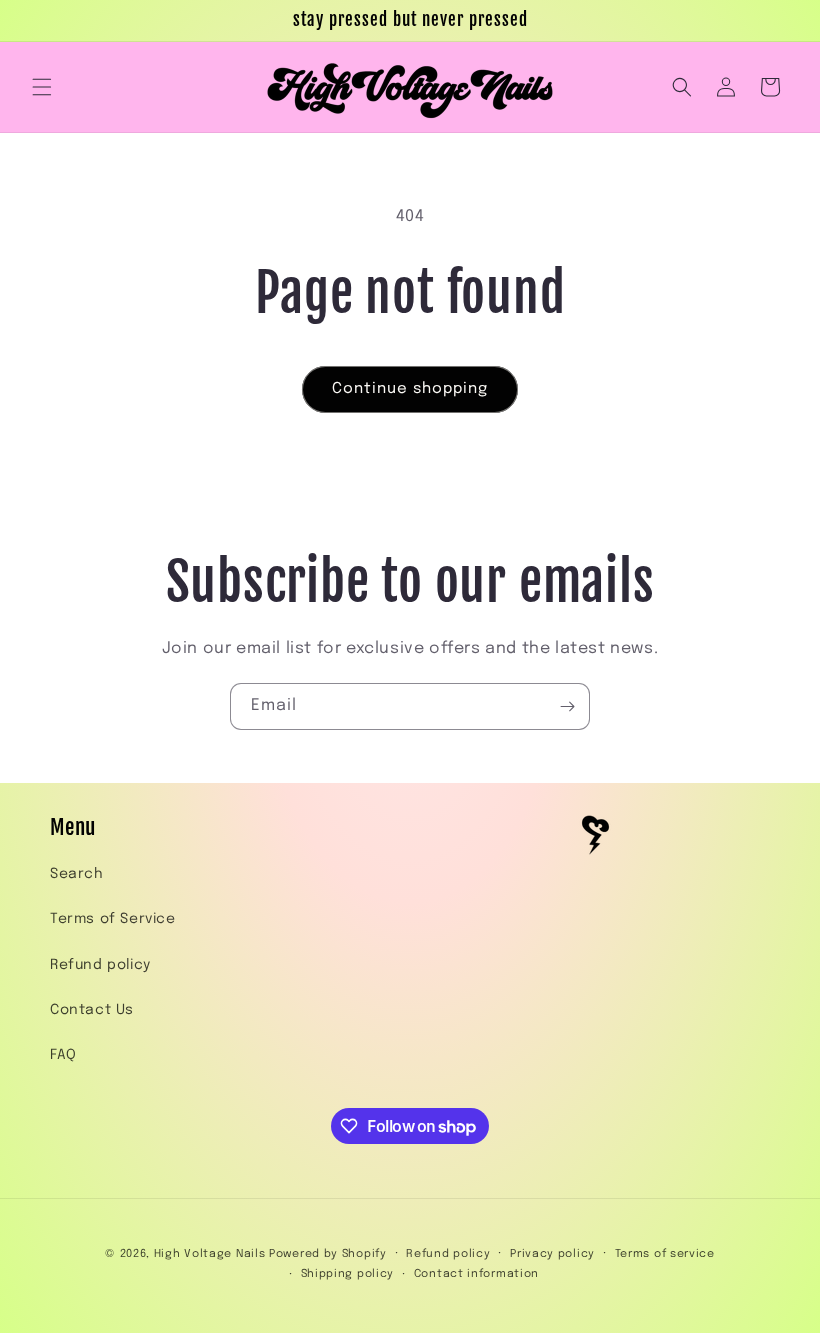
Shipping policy (348, 1274)
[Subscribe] (567, 706)
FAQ (63, 1055)
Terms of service (665, 1254)
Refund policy (100, 965)
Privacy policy (552, 1254)
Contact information (476, 1274)
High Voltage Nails (210, 1254)
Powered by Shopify (328, 1254)
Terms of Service (113, 919)
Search (77, 874)
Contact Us (92, 1010)
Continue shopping (410, 389)
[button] (42, 87)
